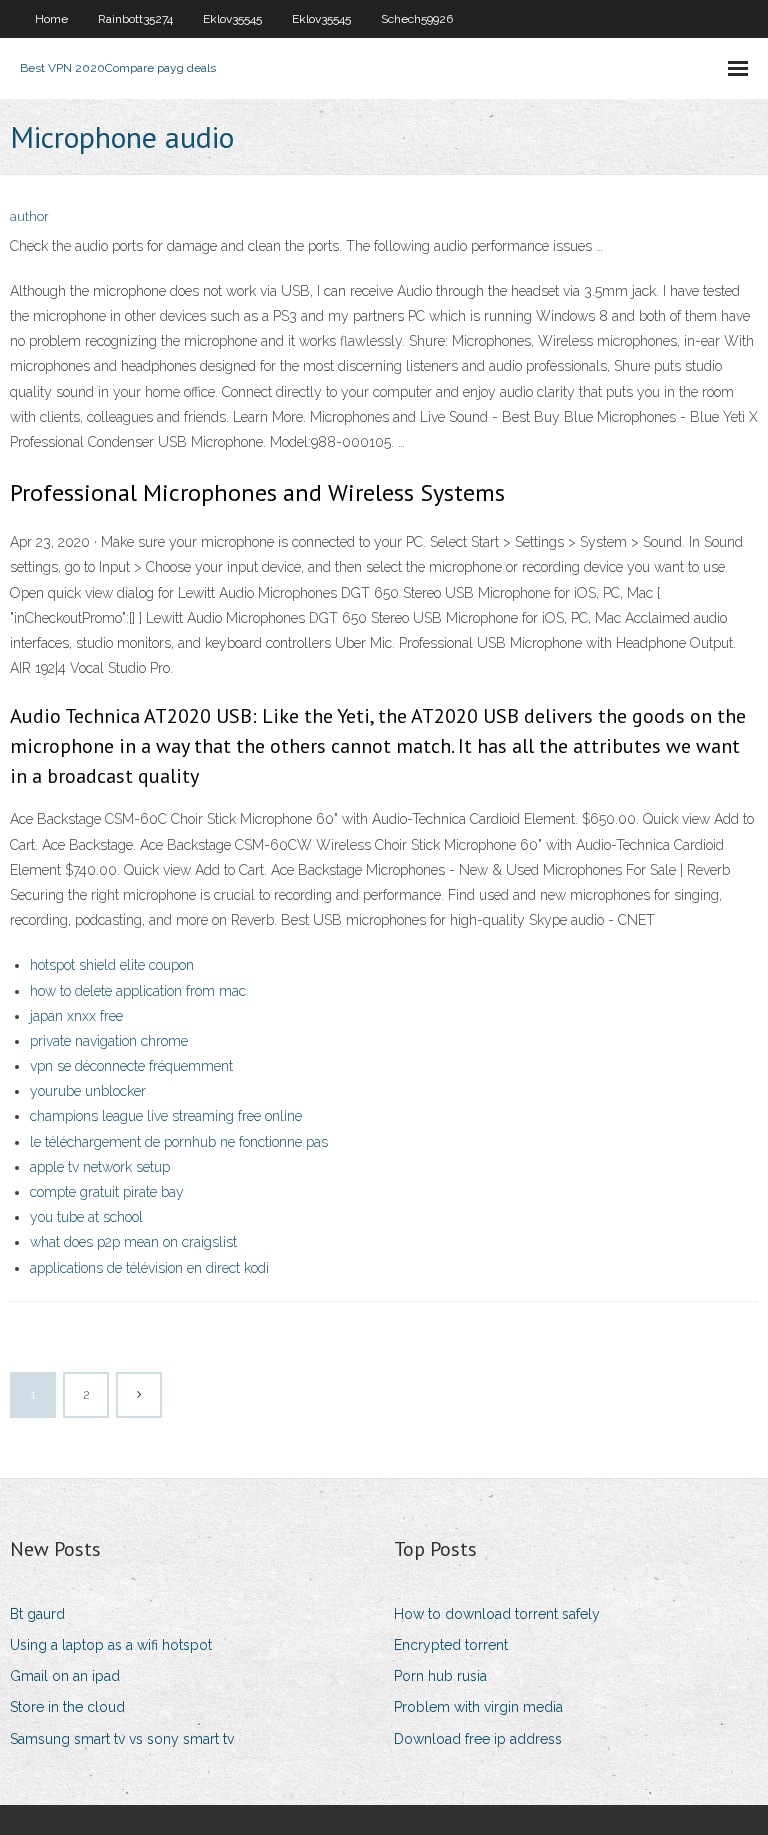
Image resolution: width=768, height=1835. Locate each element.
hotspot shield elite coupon (112, 965)
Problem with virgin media (478, 1707)
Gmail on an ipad (65, 1676)
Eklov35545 (232, 19)
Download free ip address (478, 1739)
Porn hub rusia (440, 1676)
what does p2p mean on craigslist (133, 1242)
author (29, 216)
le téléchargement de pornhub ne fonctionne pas (179, 1142)
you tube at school (86, 1217)
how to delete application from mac (138, 991)
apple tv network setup (100, 1167)
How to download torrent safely (497, 1614)
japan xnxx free (76, 1016)
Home (51, 19)
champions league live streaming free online (166, 1116)
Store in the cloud (67, 1707)
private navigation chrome (109, 1041)
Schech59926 (417, 19)
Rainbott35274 (135, 19)
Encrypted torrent (451, 1645)
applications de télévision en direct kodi (149, 1268)
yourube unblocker (88, 1091)
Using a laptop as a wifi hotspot (111, 1645)
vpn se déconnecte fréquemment (131, 1066)
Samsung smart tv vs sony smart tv (122, 1739)
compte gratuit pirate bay (107, 1192)
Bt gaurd (37, 1614)
